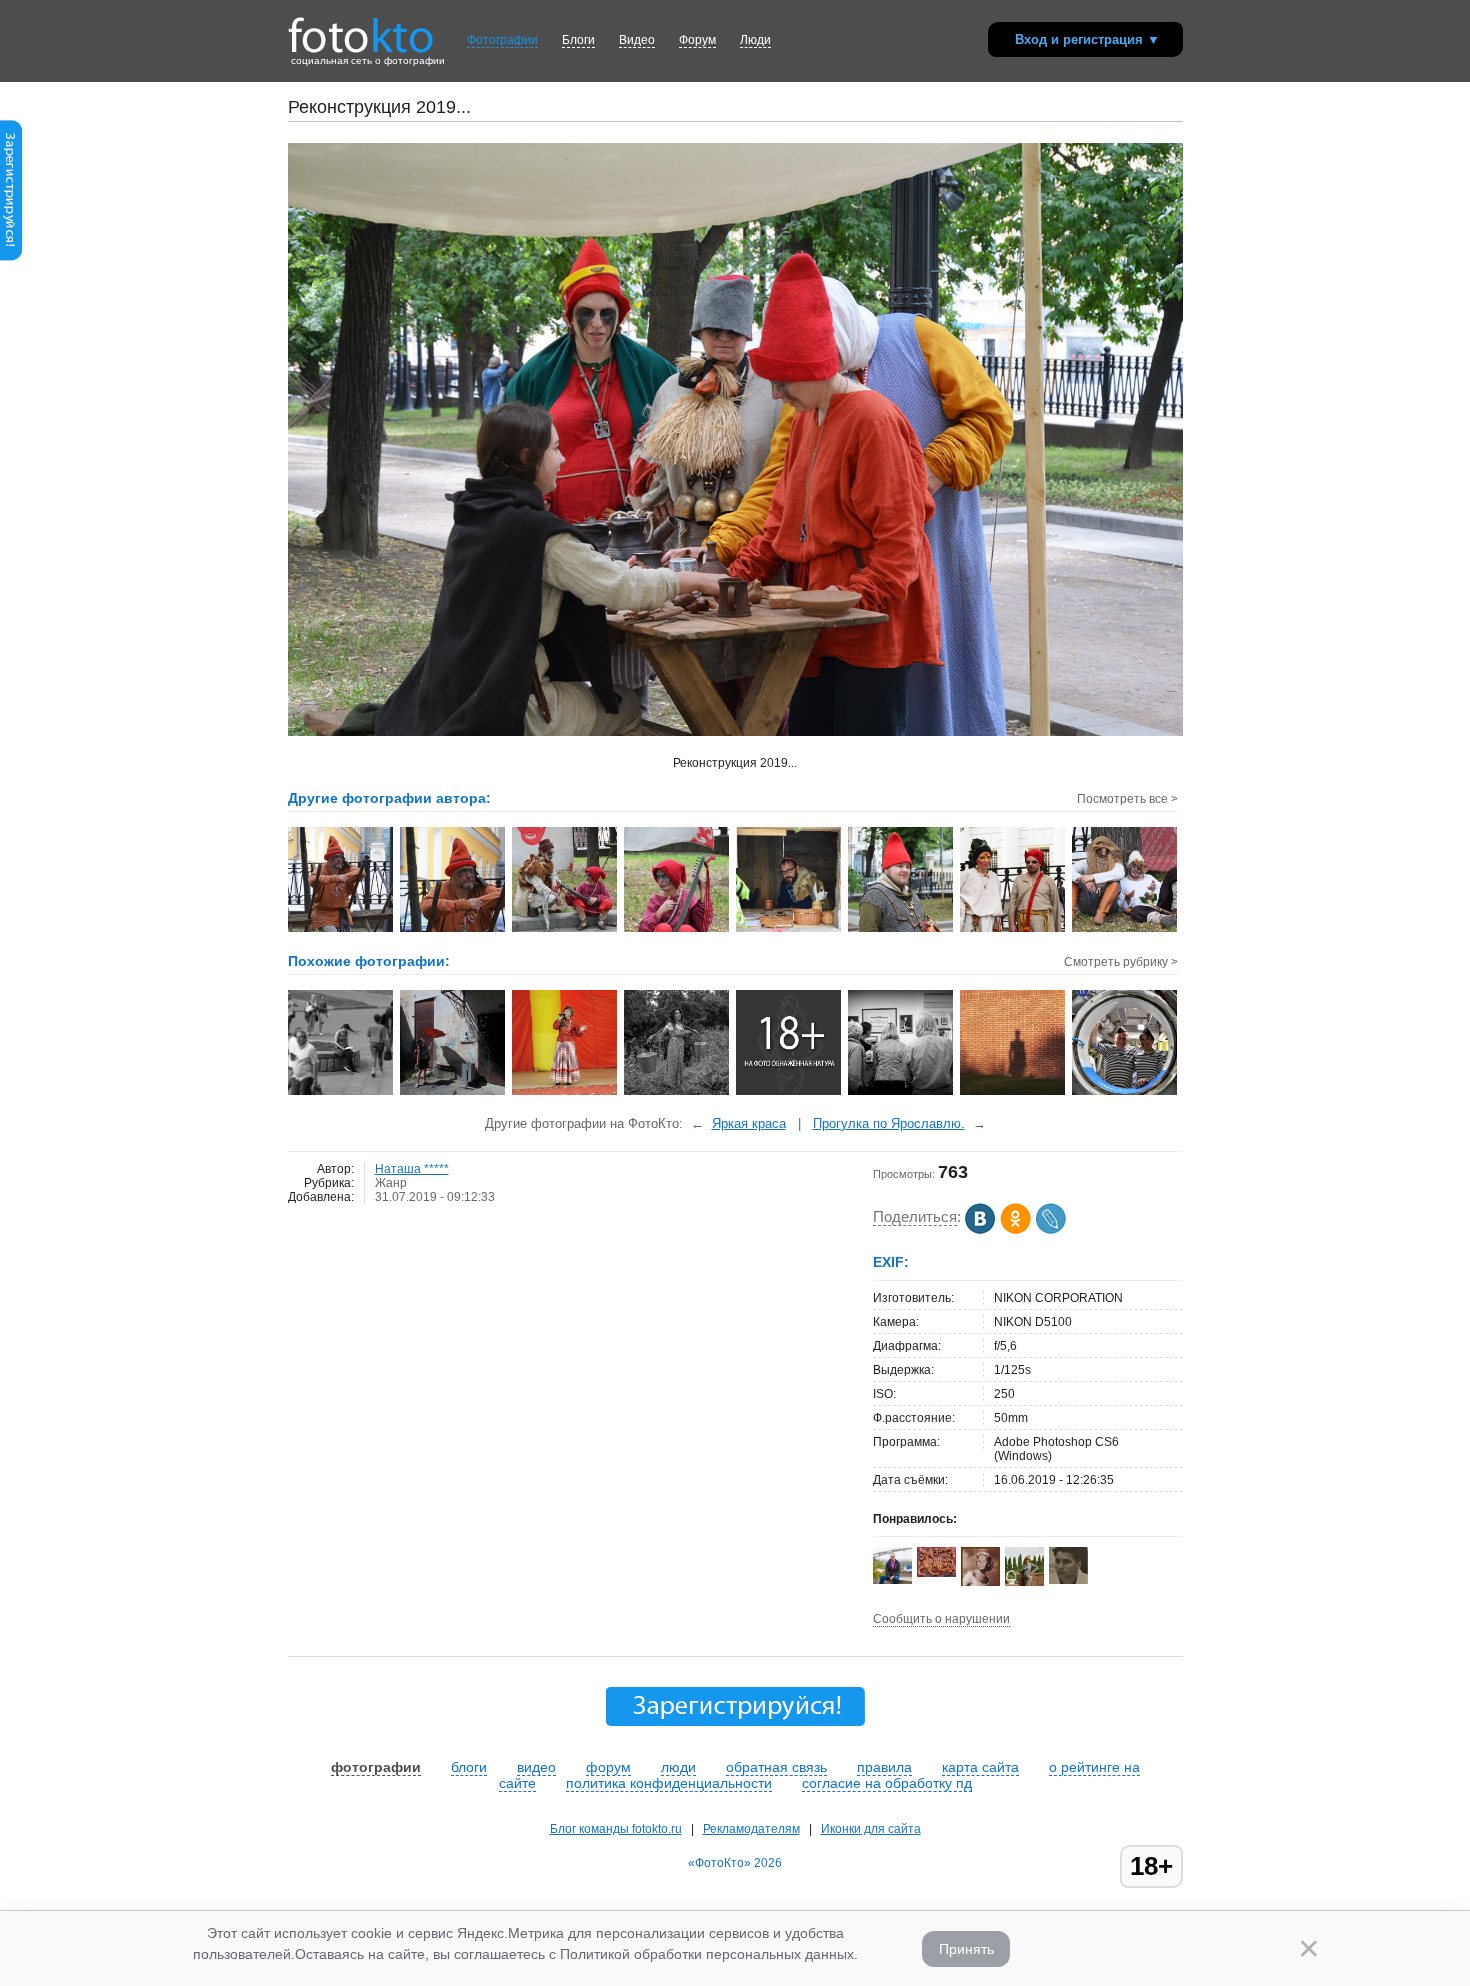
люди (678, 1767)
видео (536, 1767)
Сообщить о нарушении (941, 1619)
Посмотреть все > (1127, 799)
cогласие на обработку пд (887, 1783)
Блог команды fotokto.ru (616, 1829)
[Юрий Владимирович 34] (1068, 1580)
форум (608, 1767)
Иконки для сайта (871, 1829)
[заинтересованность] (901, 1093)
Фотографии (502, 40)
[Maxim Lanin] (936, 1573)
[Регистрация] (11, 257)
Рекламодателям (751, 1829)
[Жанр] (565, 1093)
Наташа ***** (412, 1169)
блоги (469, 1767)
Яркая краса (749, 1123)
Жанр (391, 1183)
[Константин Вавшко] (892, 1580)
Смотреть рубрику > (1121, 962)
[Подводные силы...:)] (1125, 1093)
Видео (637, 40)
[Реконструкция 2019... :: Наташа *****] (341, 930)
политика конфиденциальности (669, 1783)
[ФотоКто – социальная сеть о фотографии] (361, 28)
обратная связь (776, 1767)
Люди (755, 40)
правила (884, 1767)
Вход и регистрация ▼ (1087, 39)
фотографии (376, 1767)
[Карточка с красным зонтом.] (453, 1093)
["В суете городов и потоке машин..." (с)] (341, 1093)
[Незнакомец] (1013, 1093)
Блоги (578, 40)
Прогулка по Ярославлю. (889, 1123)
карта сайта (980, 1767)
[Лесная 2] (789, 1093)
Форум (697, 40)
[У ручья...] (677, 1093)
